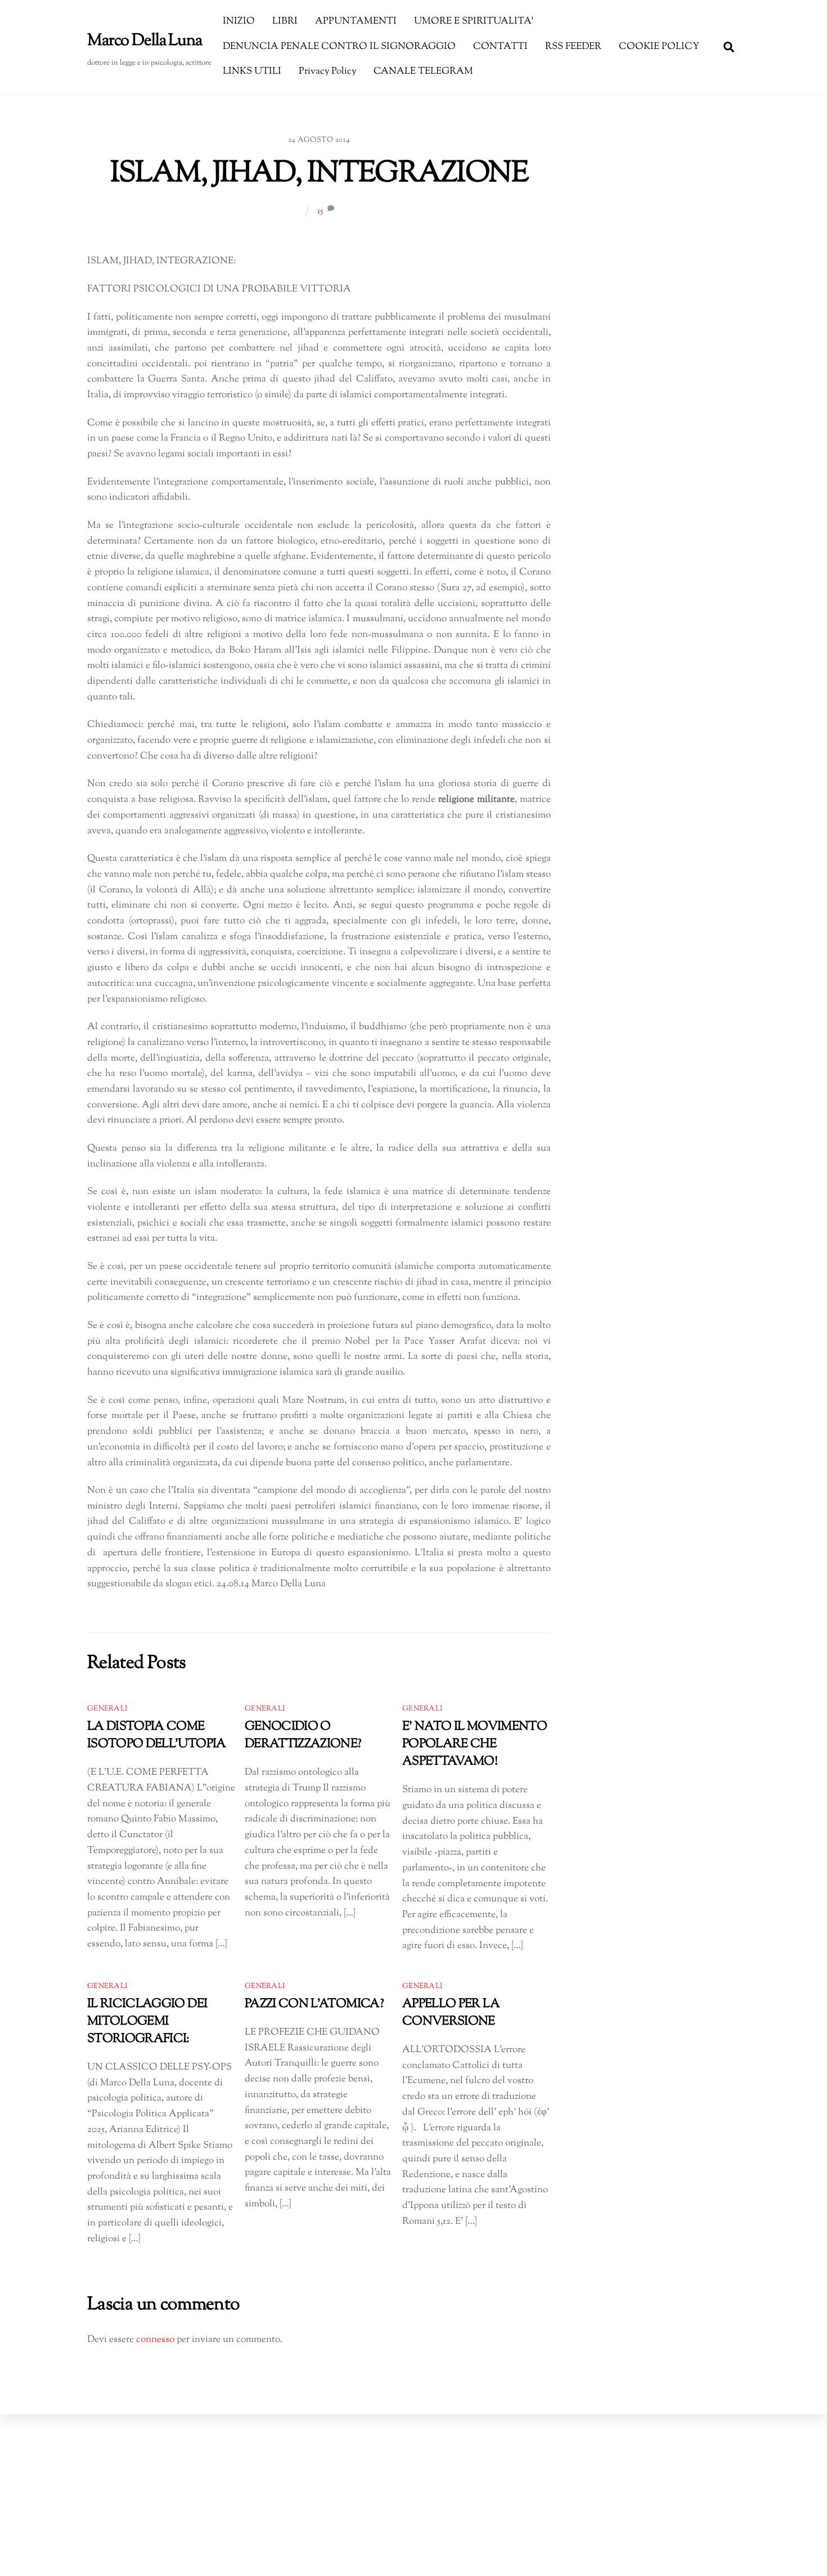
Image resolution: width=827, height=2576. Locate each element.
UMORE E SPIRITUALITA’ (474, 21)
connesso (155, 2340)
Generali (107, 1709)
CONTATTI (500, 47)
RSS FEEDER (573, 47)
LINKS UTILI (252, 71)
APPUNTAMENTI (356, 21)
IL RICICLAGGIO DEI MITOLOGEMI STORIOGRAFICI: (147, 2021)
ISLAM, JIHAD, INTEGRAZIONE (319, 174)
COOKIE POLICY (659, 47)
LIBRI (285, 21)
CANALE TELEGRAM (423, 71)
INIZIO (239, 21)
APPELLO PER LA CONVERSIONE (451, 2013)
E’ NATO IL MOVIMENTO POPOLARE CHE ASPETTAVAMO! (475, 1744)
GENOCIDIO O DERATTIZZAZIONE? (303, 1735)
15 (320, 211)
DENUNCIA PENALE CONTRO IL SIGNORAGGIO (339, 47)
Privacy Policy (327, 71)
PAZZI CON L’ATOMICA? (314, 2004)
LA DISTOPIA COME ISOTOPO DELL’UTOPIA (157, 1735)
